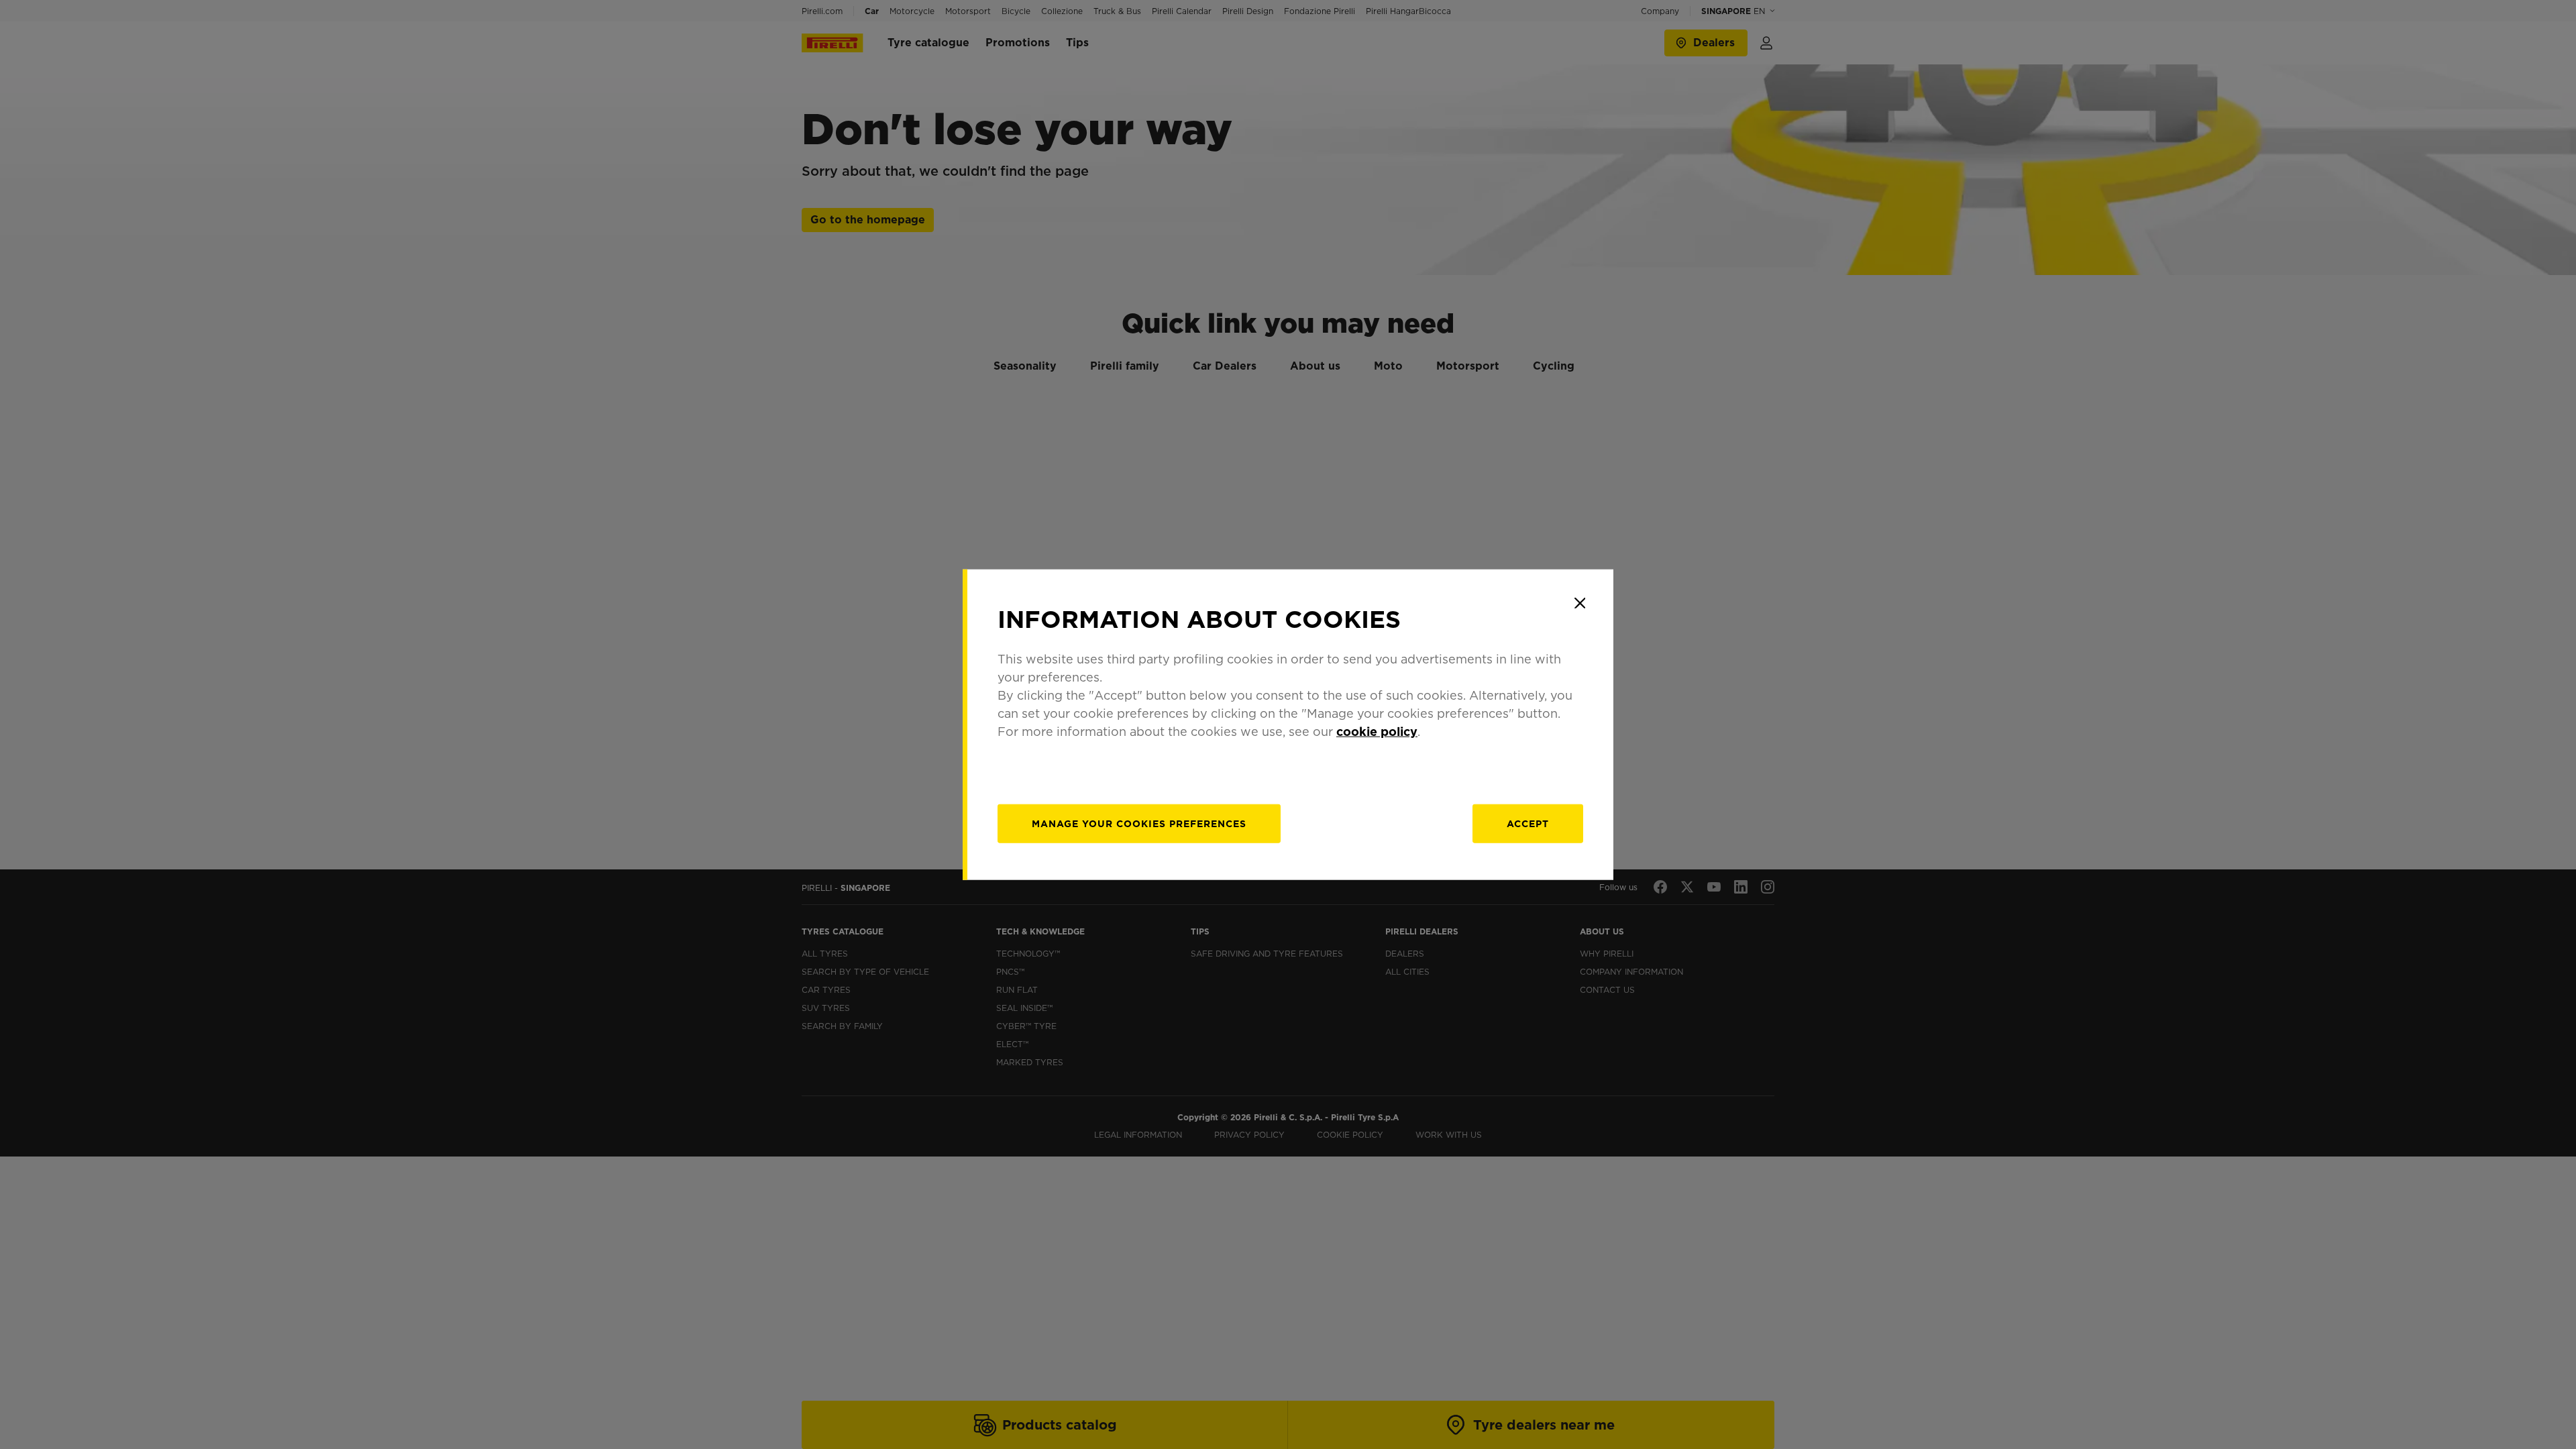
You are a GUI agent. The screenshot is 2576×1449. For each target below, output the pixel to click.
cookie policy (1377, 731)
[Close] (1580, 603)
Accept (1528, 823)
